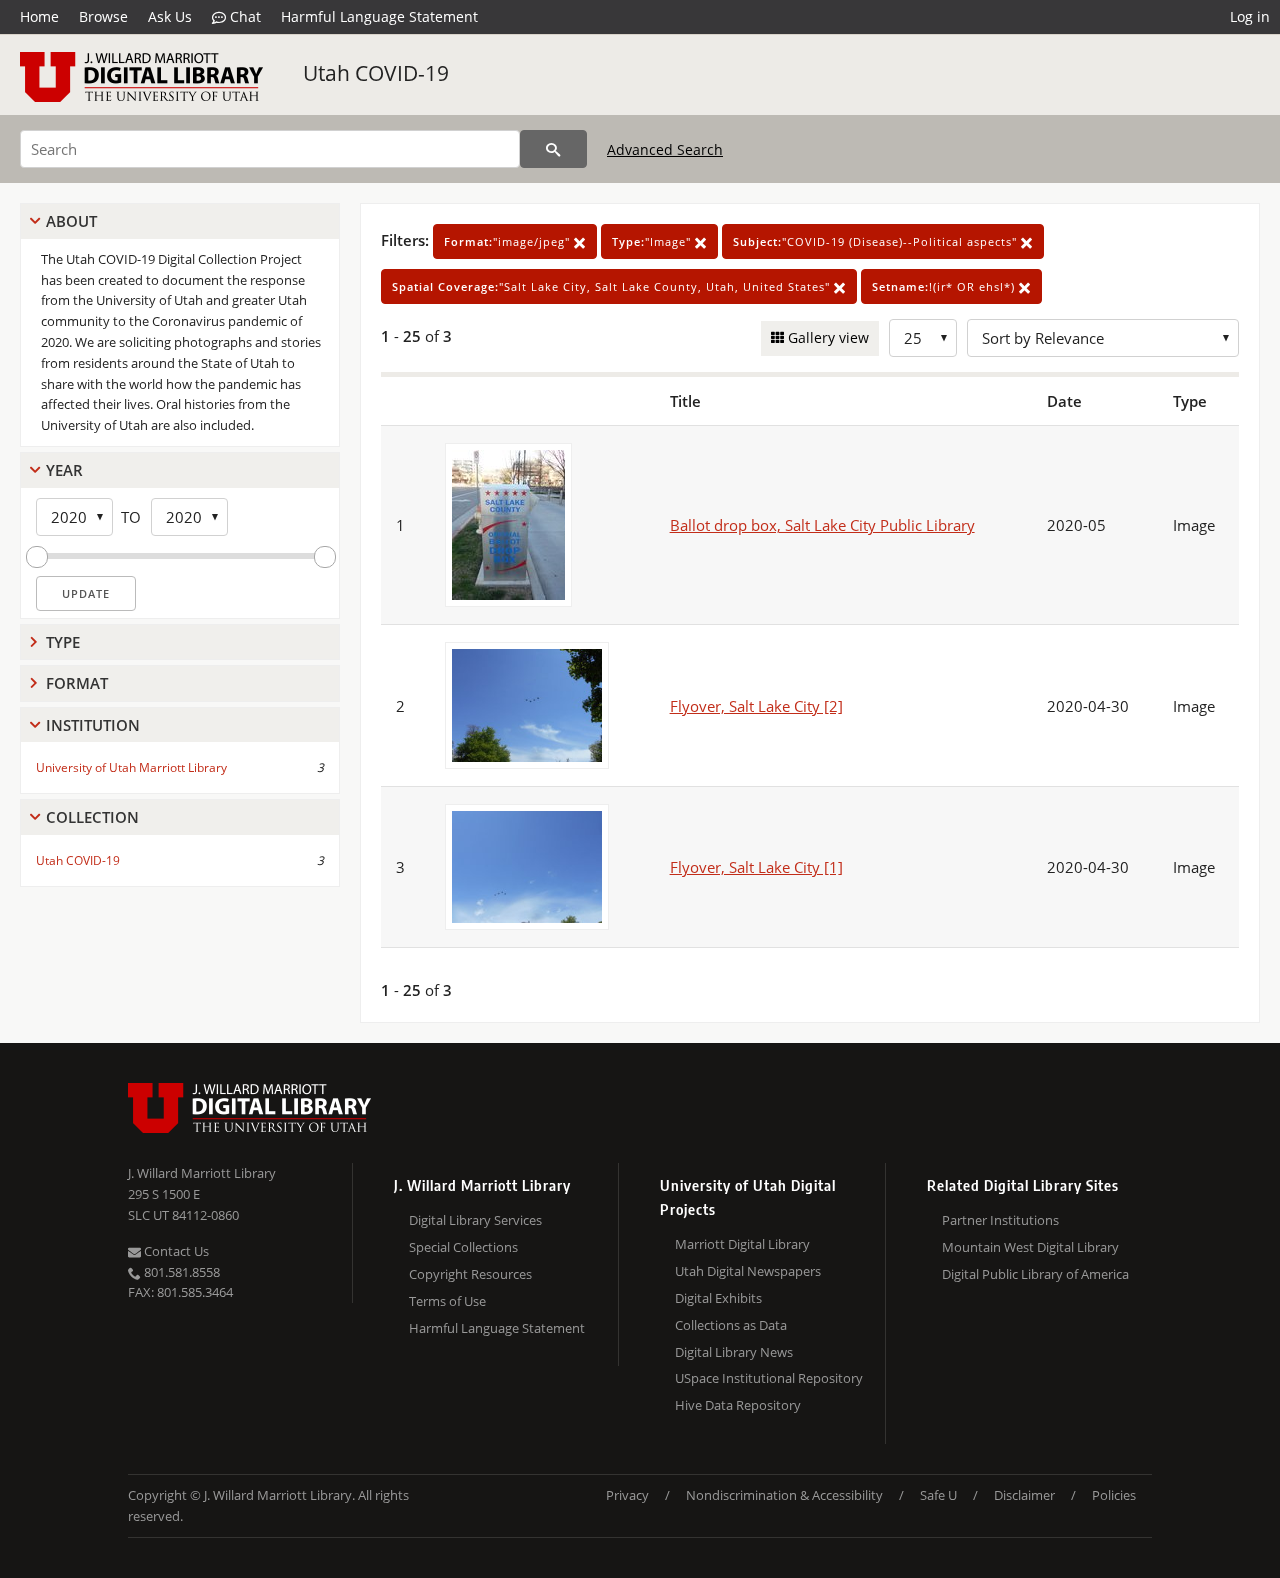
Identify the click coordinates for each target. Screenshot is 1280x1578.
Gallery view (826, 337)
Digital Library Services (475, 1220)
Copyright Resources (470, 1274)
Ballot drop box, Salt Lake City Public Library (822, 525)
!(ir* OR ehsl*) (945, 286)
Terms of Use (447, 1301)
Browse (103, 16)
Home (39, 16)
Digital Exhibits (718, 1298)
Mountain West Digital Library (1030, 1247)
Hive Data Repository (738, 1405)
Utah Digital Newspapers (748, 1271)
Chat (243, 16)
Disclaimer (1024, 1495)
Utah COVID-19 (376, 73)
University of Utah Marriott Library (131, 767)
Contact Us (175, 1251)
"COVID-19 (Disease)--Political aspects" (877, 241)
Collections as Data (731, 1325)
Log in (1250, 16)
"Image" (653, 241)
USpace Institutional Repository (769, 1378)
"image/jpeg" (509, 241)
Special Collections (463, 1247)
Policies (1114, 1495)
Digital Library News (734, 1352)
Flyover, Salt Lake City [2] (756, 706)
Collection (92, 817)
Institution (93, 725)
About (71, 221)
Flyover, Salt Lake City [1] (756, 867)
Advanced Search (665, 149)
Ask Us (170, 16)
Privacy (627, 1495)
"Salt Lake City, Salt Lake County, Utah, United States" (613, 286)
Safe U (938, 1495)
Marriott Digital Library (742, 1244)
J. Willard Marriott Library (202, 1173)
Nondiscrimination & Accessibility (784, 1495)
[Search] (553, 149)
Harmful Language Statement (379, 16)
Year (64, 470)
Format (77, 683)
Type (63, 642)
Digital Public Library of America (1035, 1274)
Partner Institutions (1000, 1220)
